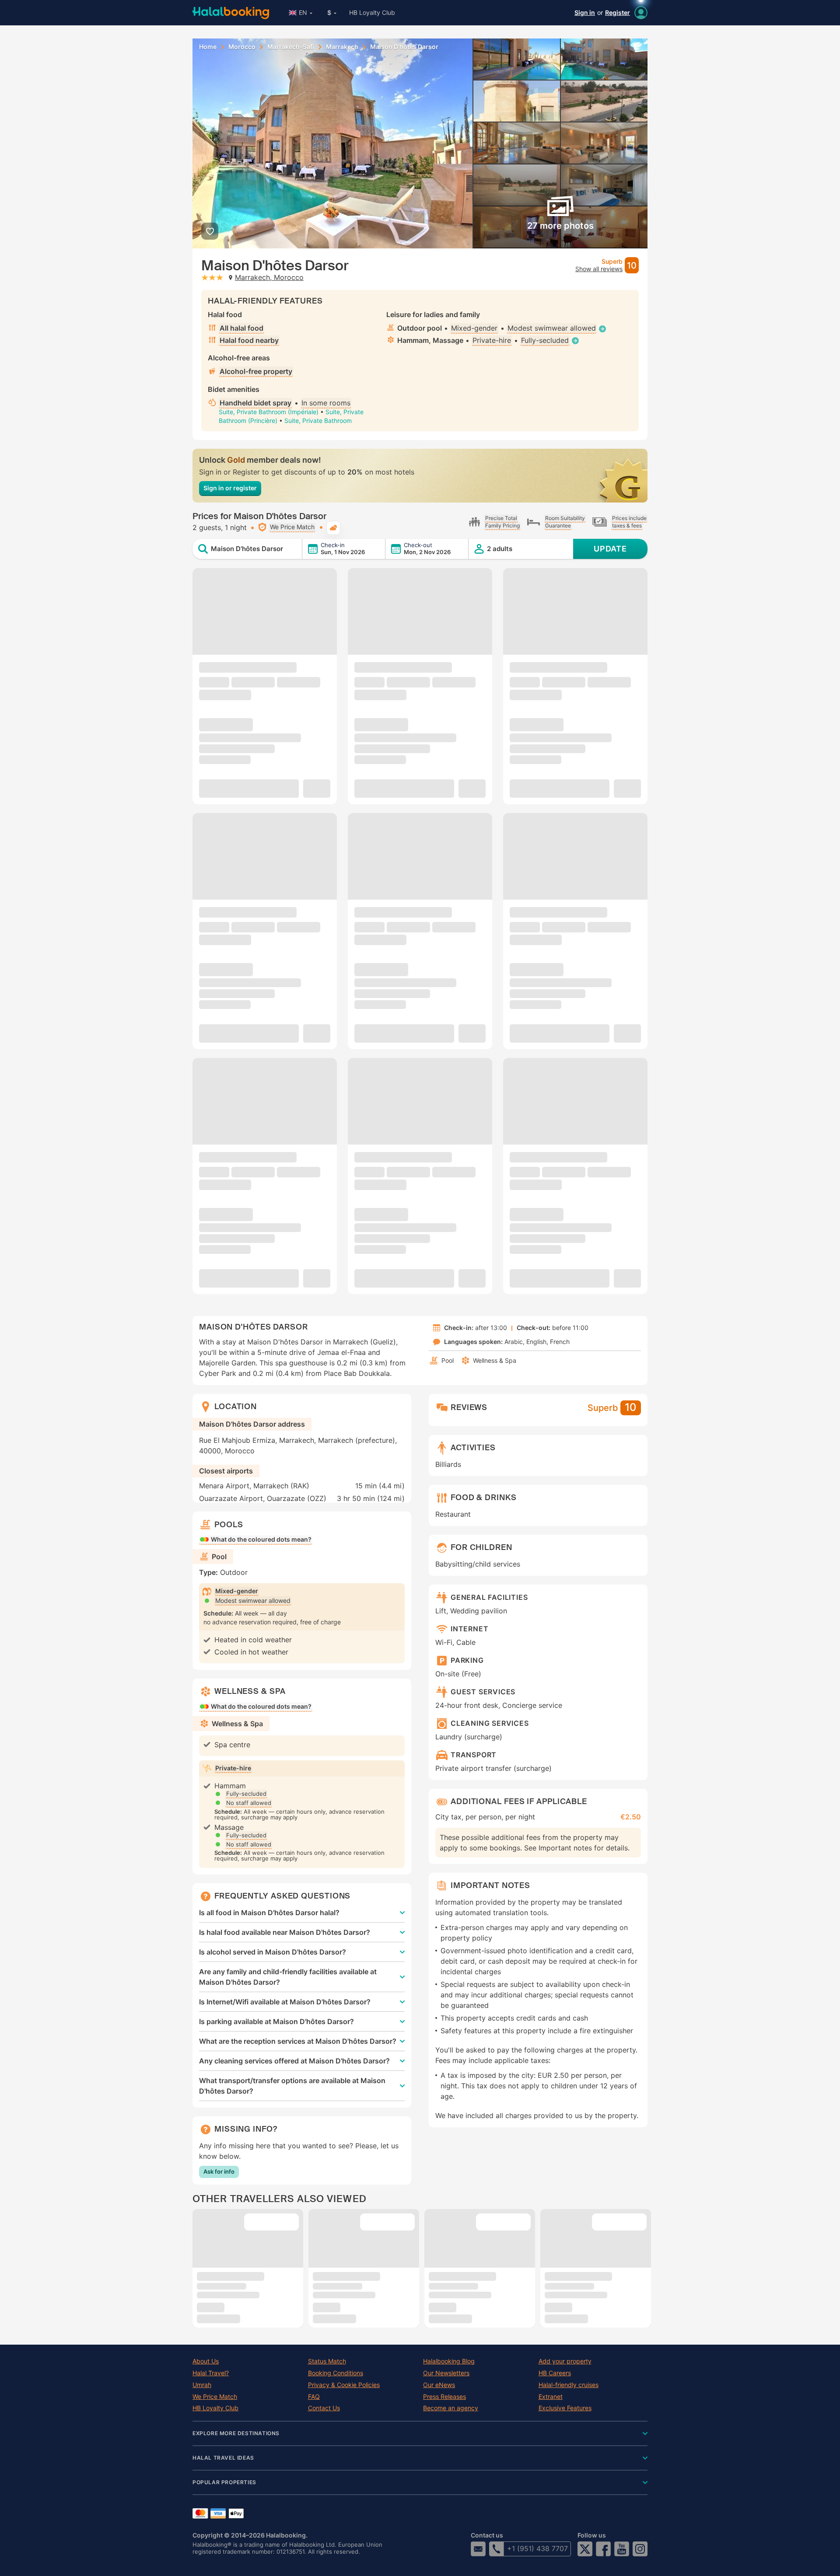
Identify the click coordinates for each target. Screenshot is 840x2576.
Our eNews (439, 2385)
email (478, 2549)
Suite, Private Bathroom (318, 421)
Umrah (202, 2385)
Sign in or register (230, 488)
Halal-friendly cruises (569, 2385)
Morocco (242, 47)
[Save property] (210, 231)
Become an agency (451, 2408)
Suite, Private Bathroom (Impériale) (269, 412)
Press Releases (444, 2397)
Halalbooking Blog (449, 2361)
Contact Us (324, 2408)
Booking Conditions (336, 2373)
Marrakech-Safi (291, 47)
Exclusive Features (565, 2408)
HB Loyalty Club (372, 12)
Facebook (603, 2549)
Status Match (327, 2361)
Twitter (585, 2549)
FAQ (314, 2397)
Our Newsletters (446, 2373)
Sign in (585, 12)
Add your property (565, 2361)
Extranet (551, 2397)
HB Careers (555, 2373)
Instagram (640, 2549)
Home (208, 47)
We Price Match (215, 2397)
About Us (206, 2361)
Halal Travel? (211, 2373)
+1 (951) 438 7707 (537, 2548)
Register (618, 12)
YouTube (622, 2549)
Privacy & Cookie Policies (344, 2385)
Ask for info (219, 2171)
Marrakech (342, 47)
